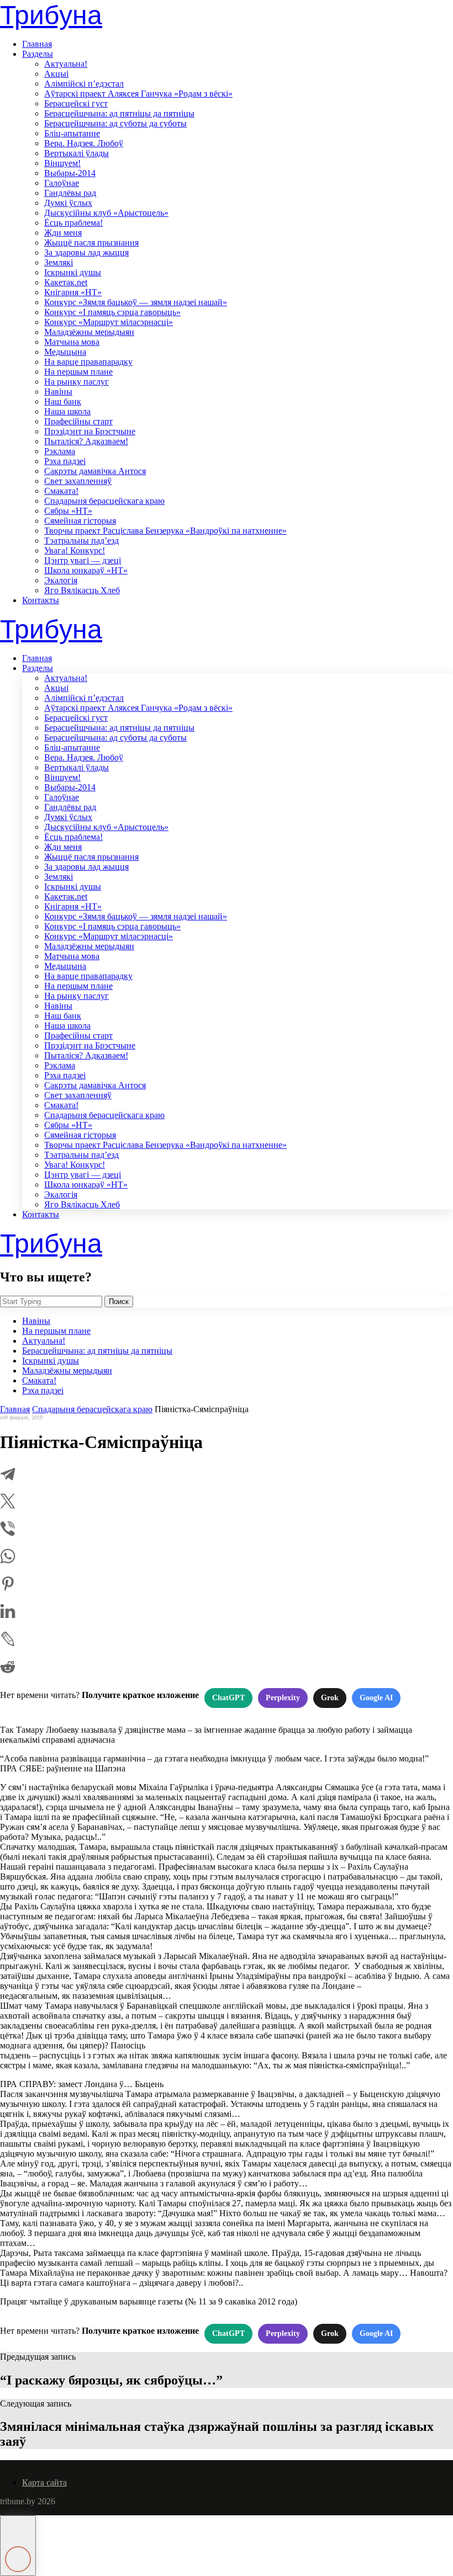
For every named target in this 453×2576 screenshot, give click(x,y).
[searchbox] (51, 1302)
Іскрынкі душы (73, 272)
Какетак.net (66, 282)
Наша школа (67, 411)
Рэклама (60, 451)
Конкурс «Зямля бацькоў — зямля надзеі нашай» (136, 302)
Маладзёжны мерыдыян (89, 332)
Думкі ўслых (68, 203)
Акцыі (56, 74)
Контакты (41, 600)
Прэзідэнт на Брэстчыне (90, 431)
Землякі (59, 262)
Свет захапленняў (78, 481)
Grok (330, 1698)
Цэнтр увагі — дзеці (83, 560)
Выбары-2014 (70, 173)
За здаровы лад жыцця (86, 252)
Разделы (38, 54)
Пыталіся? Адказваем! (86, 441)
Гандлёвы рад (70, 193)
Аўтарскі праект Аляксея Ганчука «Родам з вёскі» (138, 94)
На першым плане (78, 372)
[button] (18, 2546)
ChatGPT (228, 1698)
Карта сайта (44, 2482)
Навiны (58, 392)
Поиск (119, 1302)
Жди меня (63, 233)
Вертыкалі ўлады (77, 153)
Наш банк (63, 401)
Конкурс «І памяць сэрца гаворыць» (112, 312)
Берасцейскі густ (76, 103)
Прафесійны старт (78, 421)
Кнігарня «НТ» (73, 292)
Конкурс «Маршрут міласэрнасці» (109, 322)
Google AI (376, 1698)
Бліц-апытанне (72, 133)
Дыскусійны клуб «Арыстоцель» (106, 213)
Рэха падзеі (65, 461)
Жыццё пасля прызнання (91, 243)
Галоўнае (62, 183)
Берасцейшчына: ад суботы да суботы (115, 123)
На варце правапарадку (88, 362)
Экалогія (61, 580)
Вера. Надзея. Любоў (84, 143)
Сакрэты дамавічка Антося (95, 471)
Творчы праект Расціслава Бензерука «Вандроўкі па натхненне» (165, 531)
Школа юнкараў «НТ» (86, 570)
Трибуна (51, 15)
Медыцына (65, 352)
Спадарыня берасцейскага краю (104, 501)
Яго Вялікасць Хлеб (82, 590)
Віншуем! (62, 163)
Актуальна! (66, 64)
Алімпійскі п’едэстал (84, 84)
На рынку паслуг (77, 382)
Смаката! (61, 491)
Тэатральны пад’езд (81, 541)
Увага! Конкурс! (75, 550)
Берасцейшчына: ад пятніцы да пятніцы (119, 113)
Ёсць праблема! (73, 223)
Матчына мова (72, 342)
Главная (37, 44)
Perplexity (283, 1698)
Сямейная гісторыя (80, 521)
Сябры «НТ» (68, 511)
